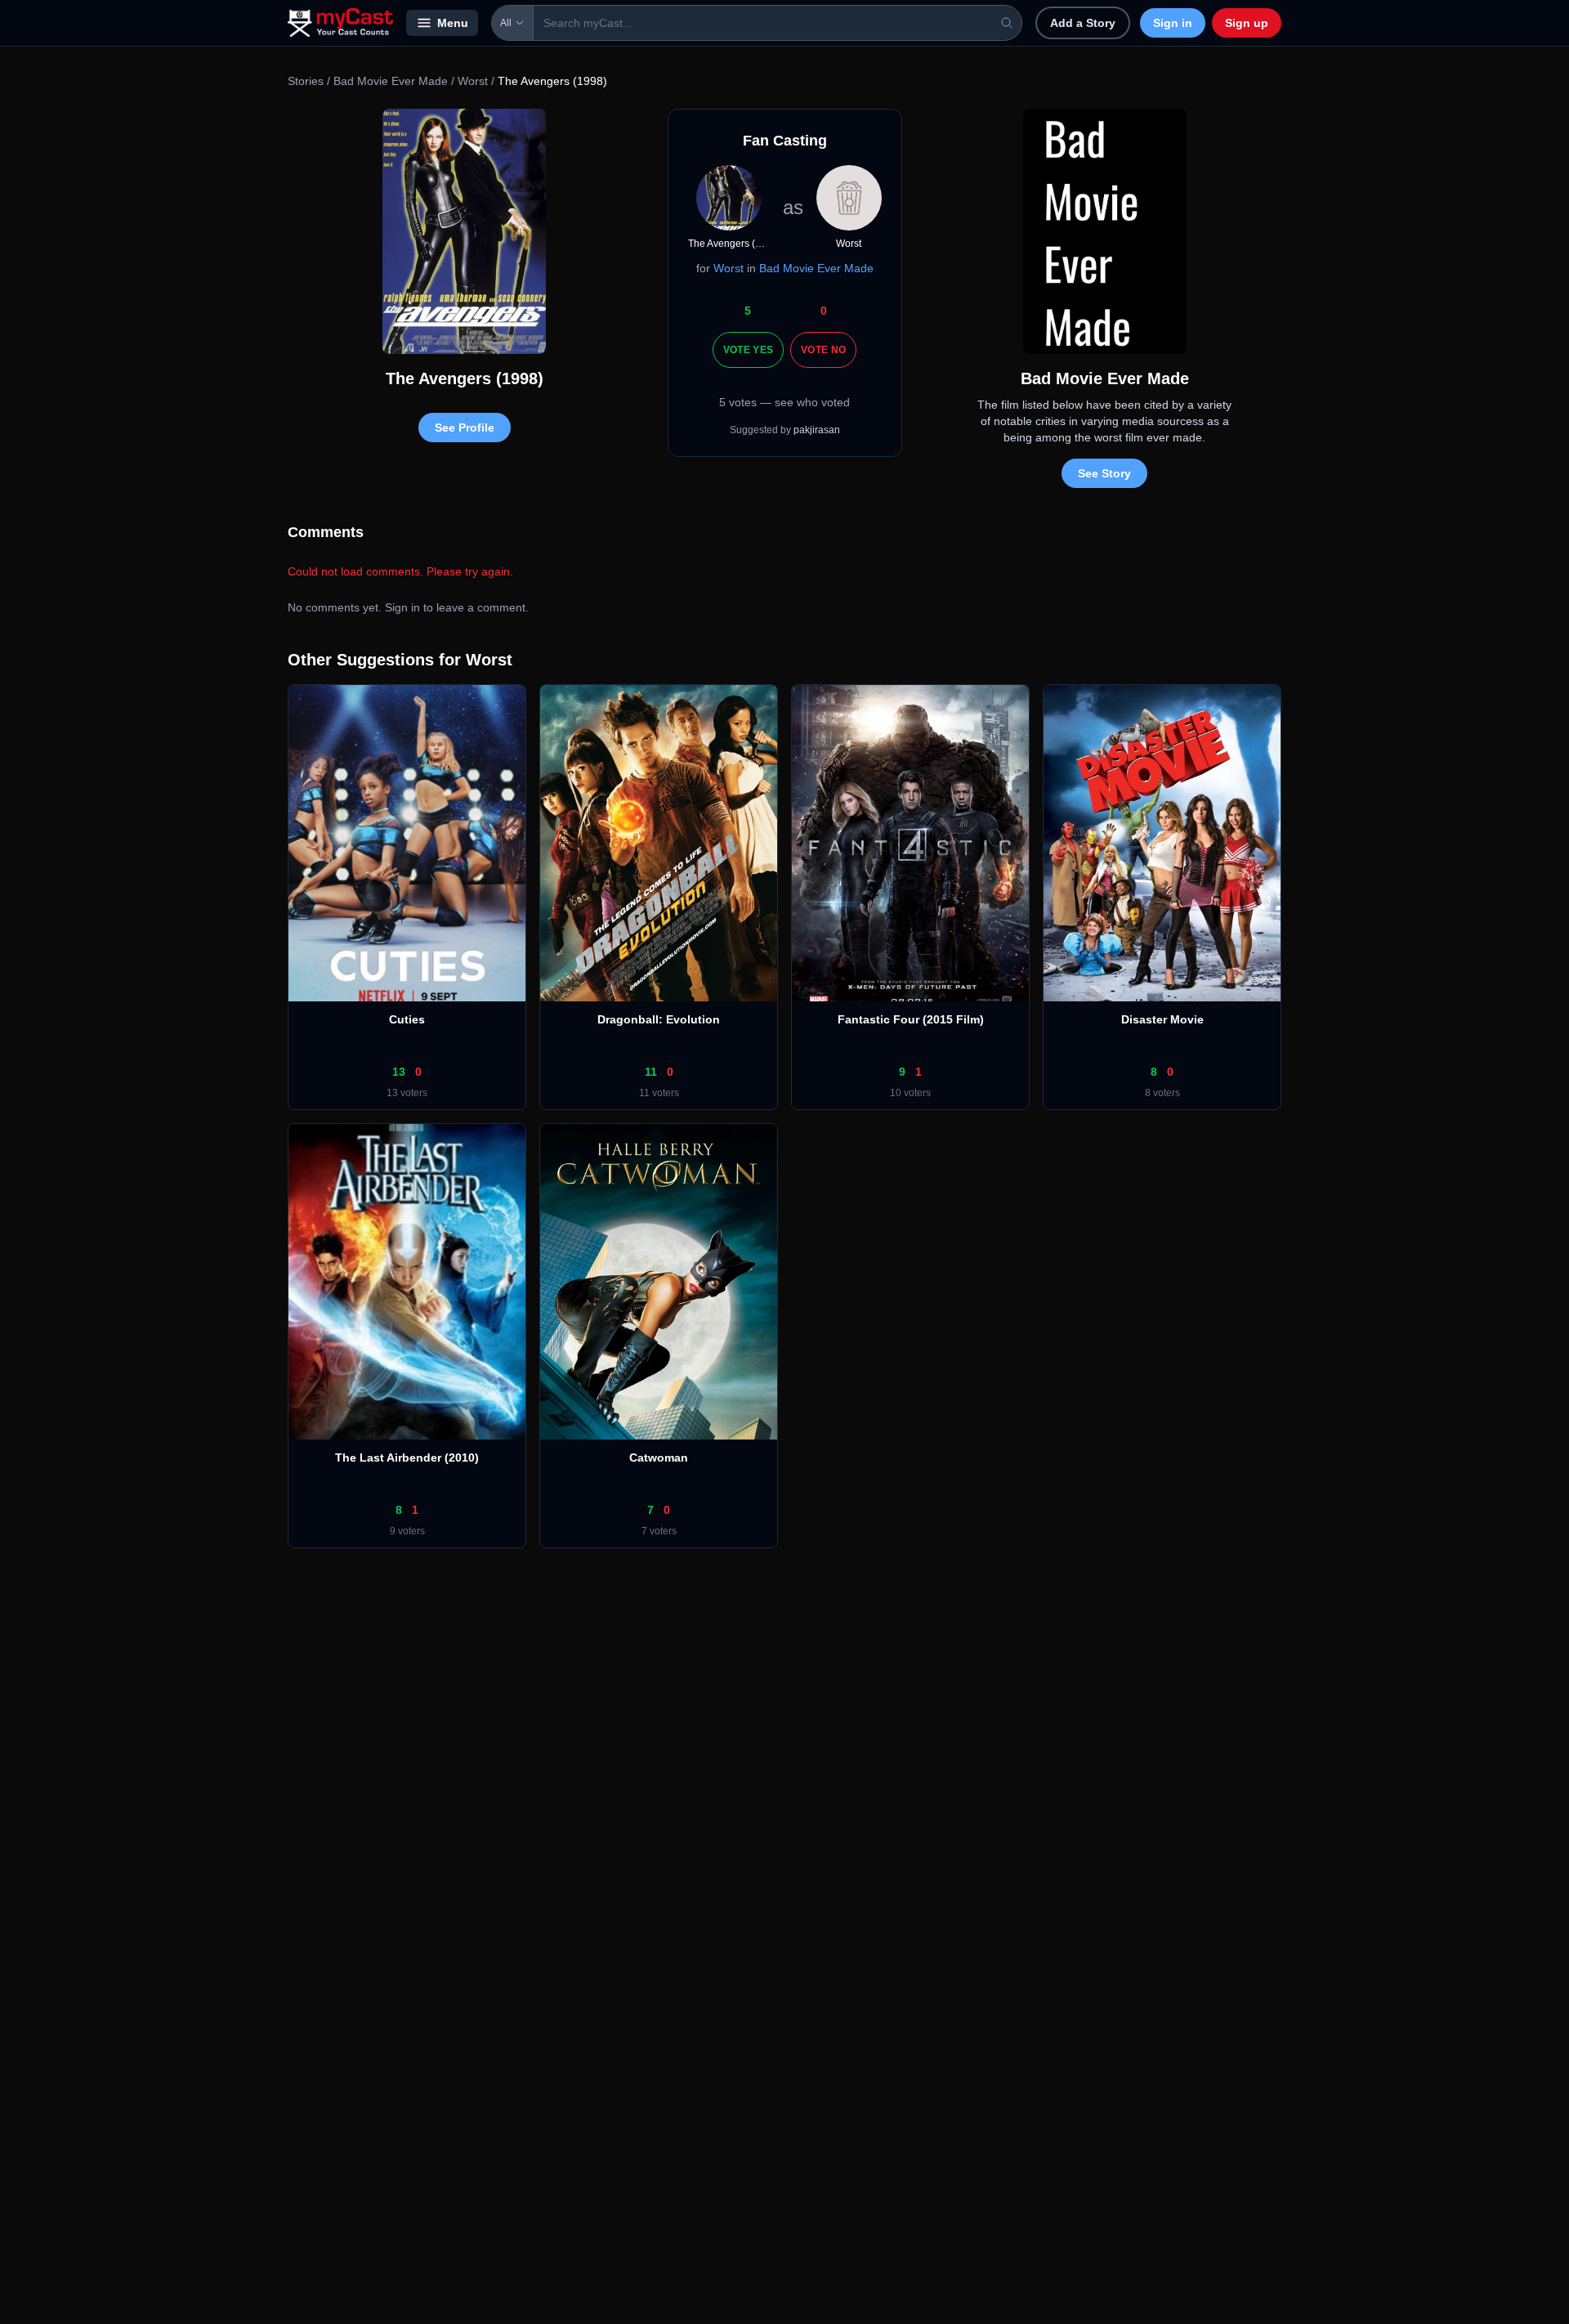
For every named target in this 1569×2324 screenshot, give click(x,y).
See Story (1104, 473)
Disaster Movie (1162, 1019)
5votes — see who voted (784, 402)
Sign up (1247, 23)
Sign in (1173, 23)
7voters (659, 1531)
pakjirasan (817, 430)
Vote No (823, 350)
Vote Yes (748, 350)
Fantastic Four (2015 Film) (911, 1019)
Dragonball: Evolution (659, 1019)
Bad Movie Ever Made (391, 81)
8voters (1162, 1093)
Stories (306, 81)
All (506, 23)
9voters (407, 1531)
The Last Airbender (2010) (407, 1458)
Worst (473, 81)
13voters (407, 1093)
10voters (910, 1093)
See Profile (465, 428)
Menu (453, 23)
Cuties (407, 1019)
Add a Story (1083, 23)
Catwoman (659, 1458)
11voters (659, 1093)
